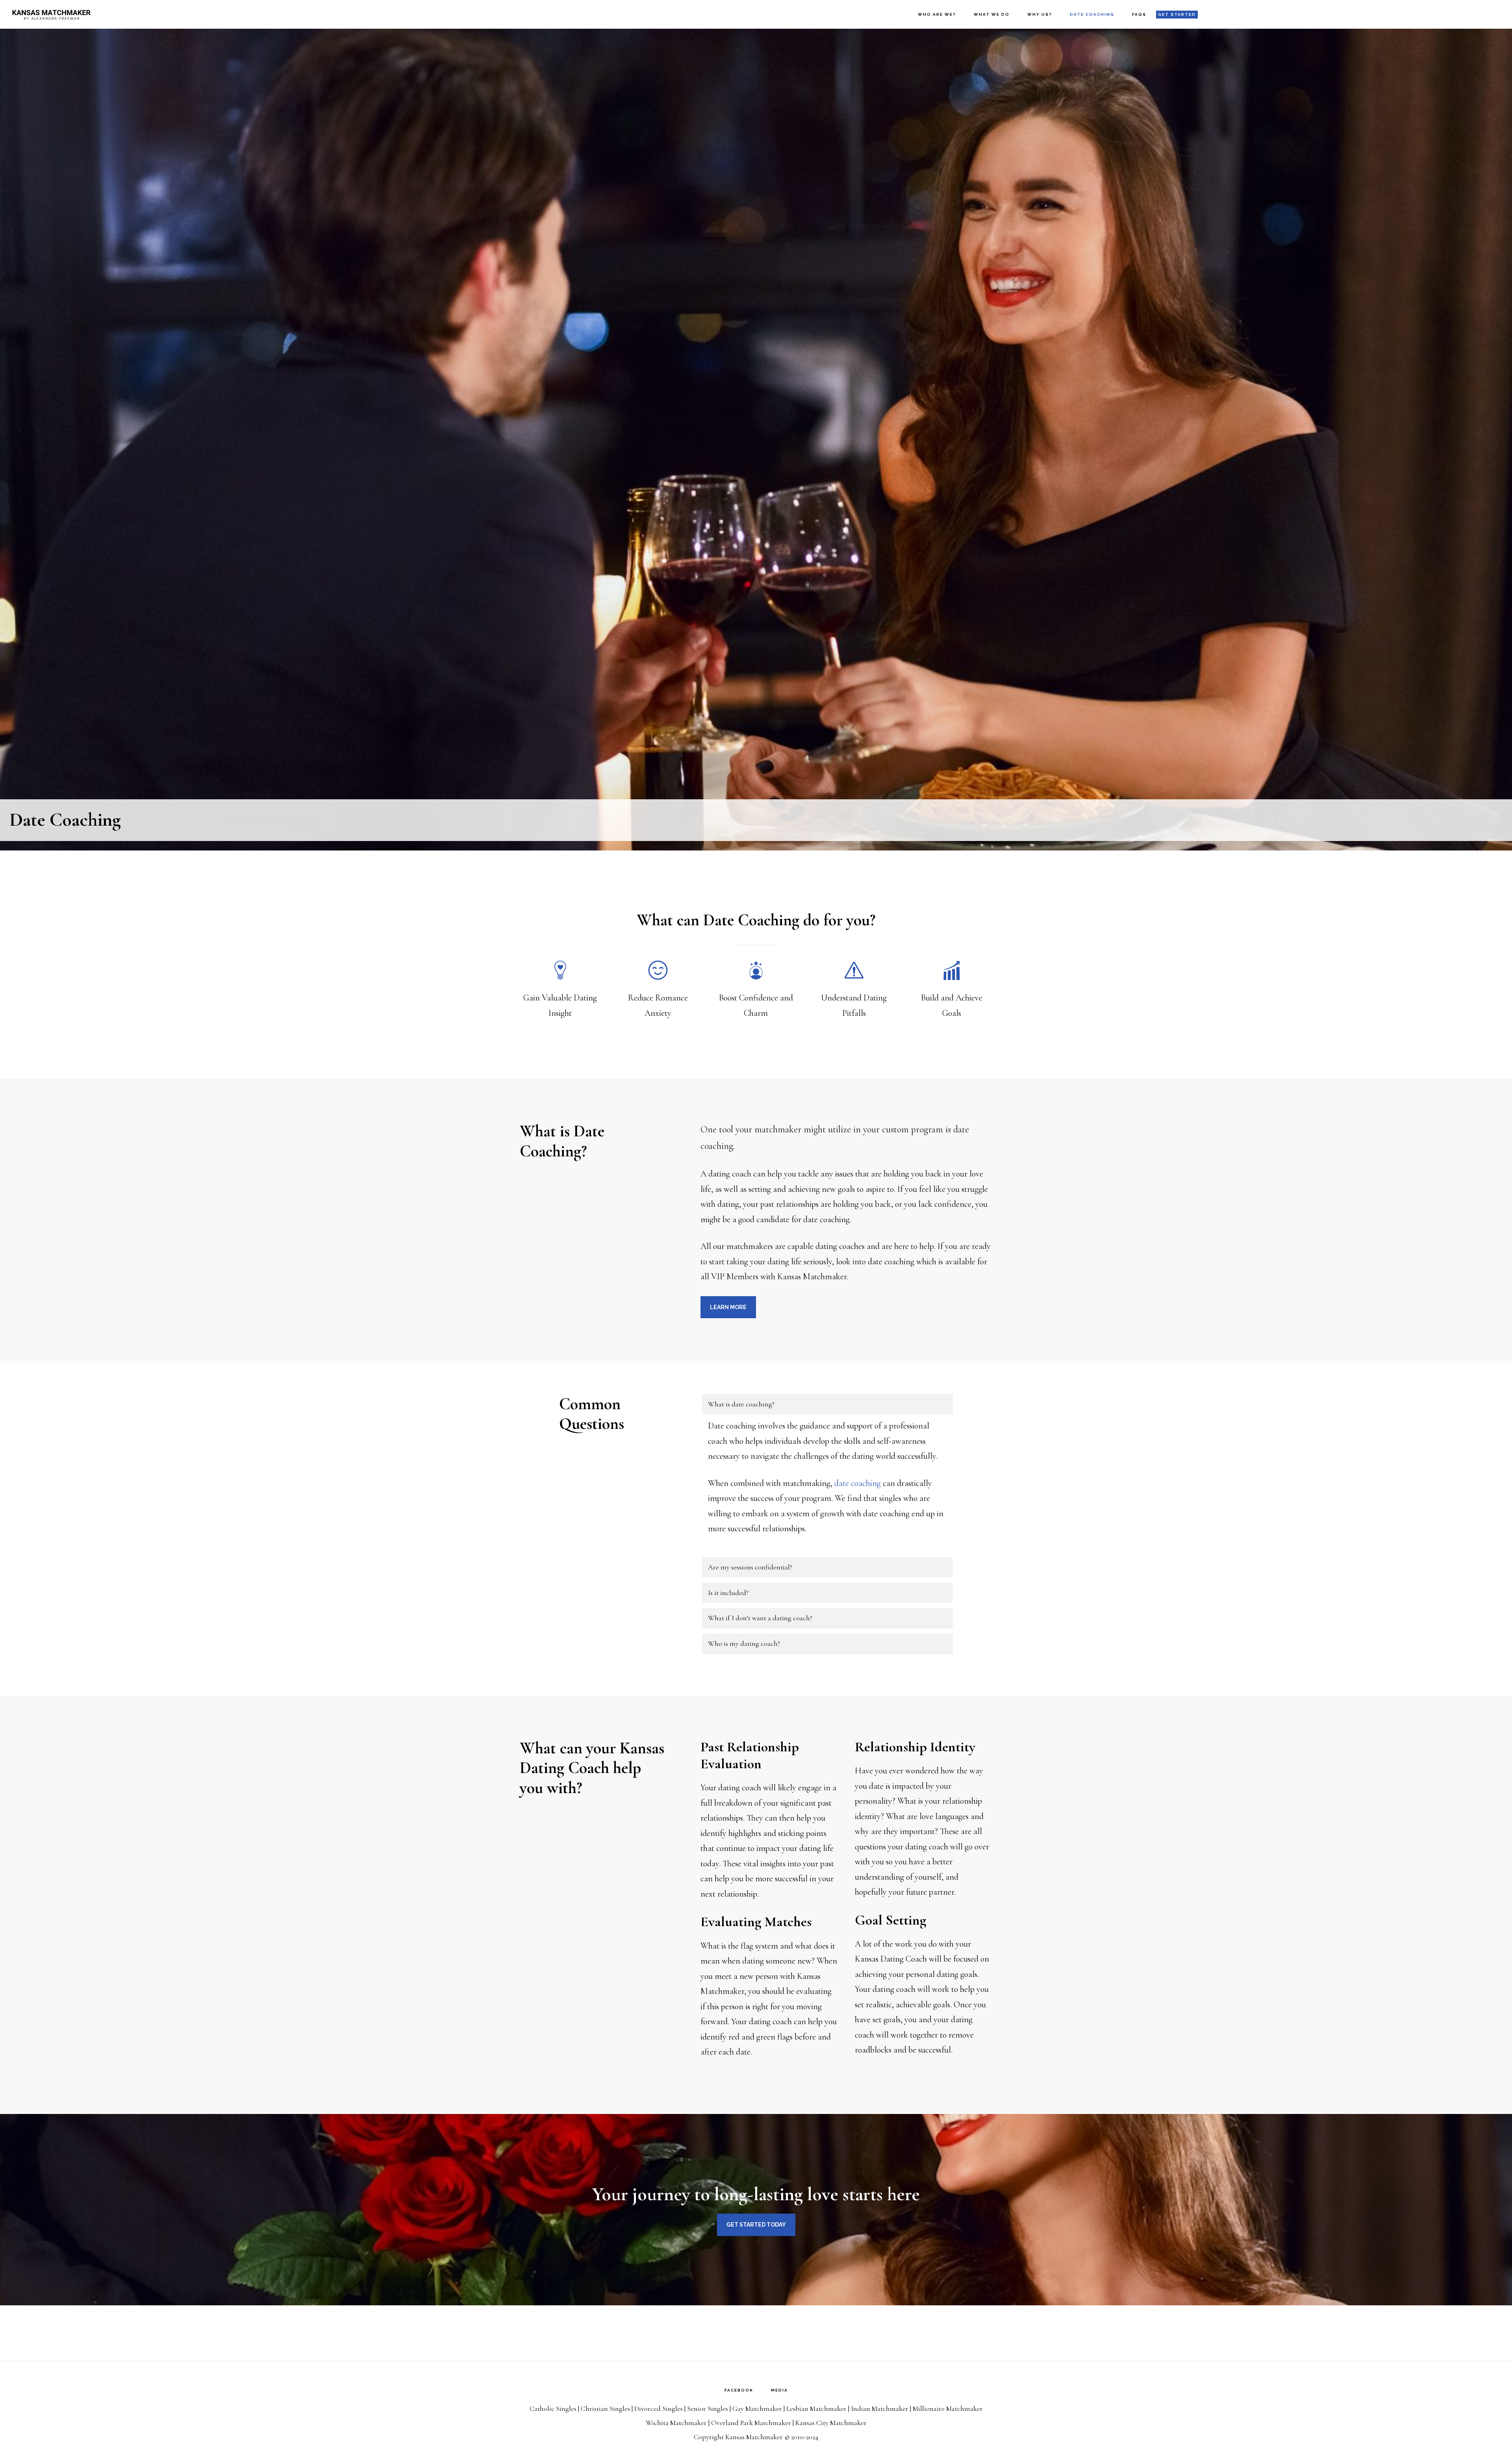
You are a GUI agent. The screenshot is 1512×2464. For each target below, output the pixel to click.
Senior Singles (708, 2408)
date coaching (858, 1483)
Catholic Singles (553, 2408)
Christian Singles (605, 2408)
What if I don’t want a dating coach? (760, 1618)
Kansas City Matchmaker (831, 2423)
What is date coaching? (741, 1404)
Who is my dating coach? (744, 1643)
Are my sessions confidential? (750, 1567)
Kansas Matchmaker (51, 14)
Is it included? (728, 1593)
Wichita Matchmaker (676, 2423)
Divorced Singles (659, 2408)
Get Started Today (756, 2225)
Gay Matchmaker (757, 2408)
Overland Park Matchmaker (751, 2423)
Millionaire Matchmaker (948, 2408)
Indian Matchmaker (880, 2408)
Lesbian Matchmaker (816, 2408)
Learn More (728, 1307)
